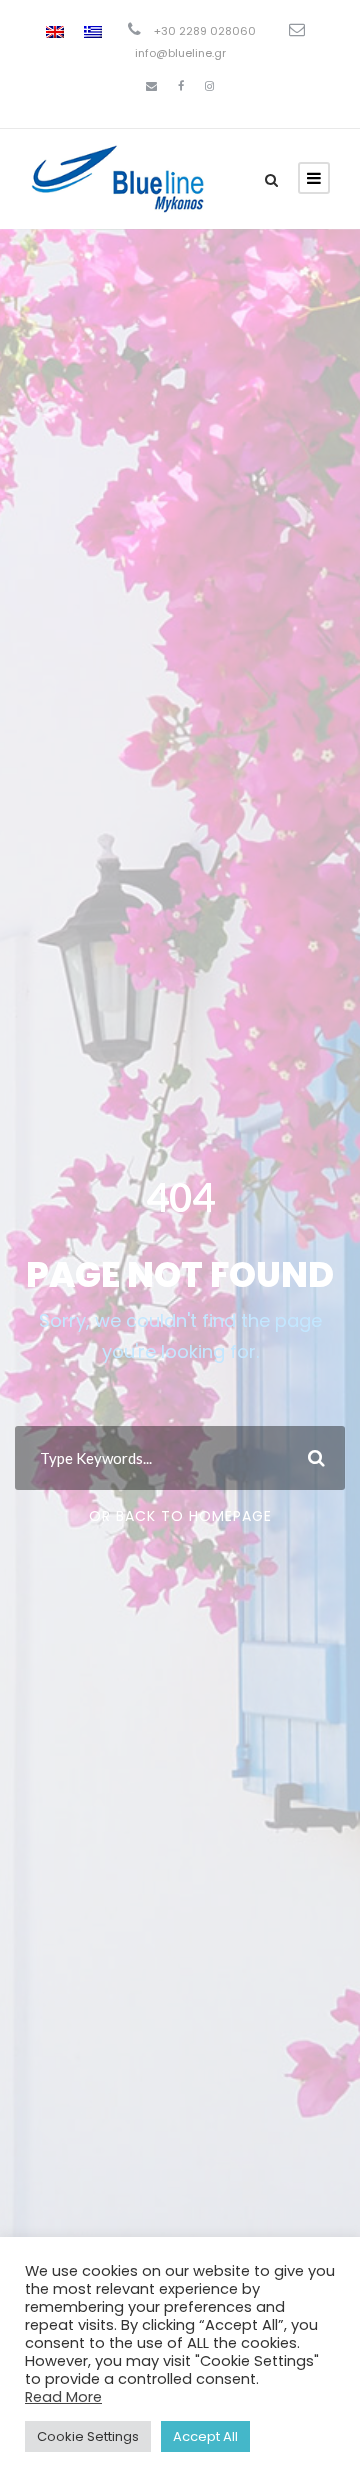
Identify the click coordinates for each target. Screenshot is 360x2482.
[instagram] (209, 86)
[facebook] (181, 86)
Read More (63, 2397)
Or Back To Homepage (180, 1516)
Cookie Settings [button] (88, 2436)
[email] (151, 86)
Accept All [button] (205, 2436)
